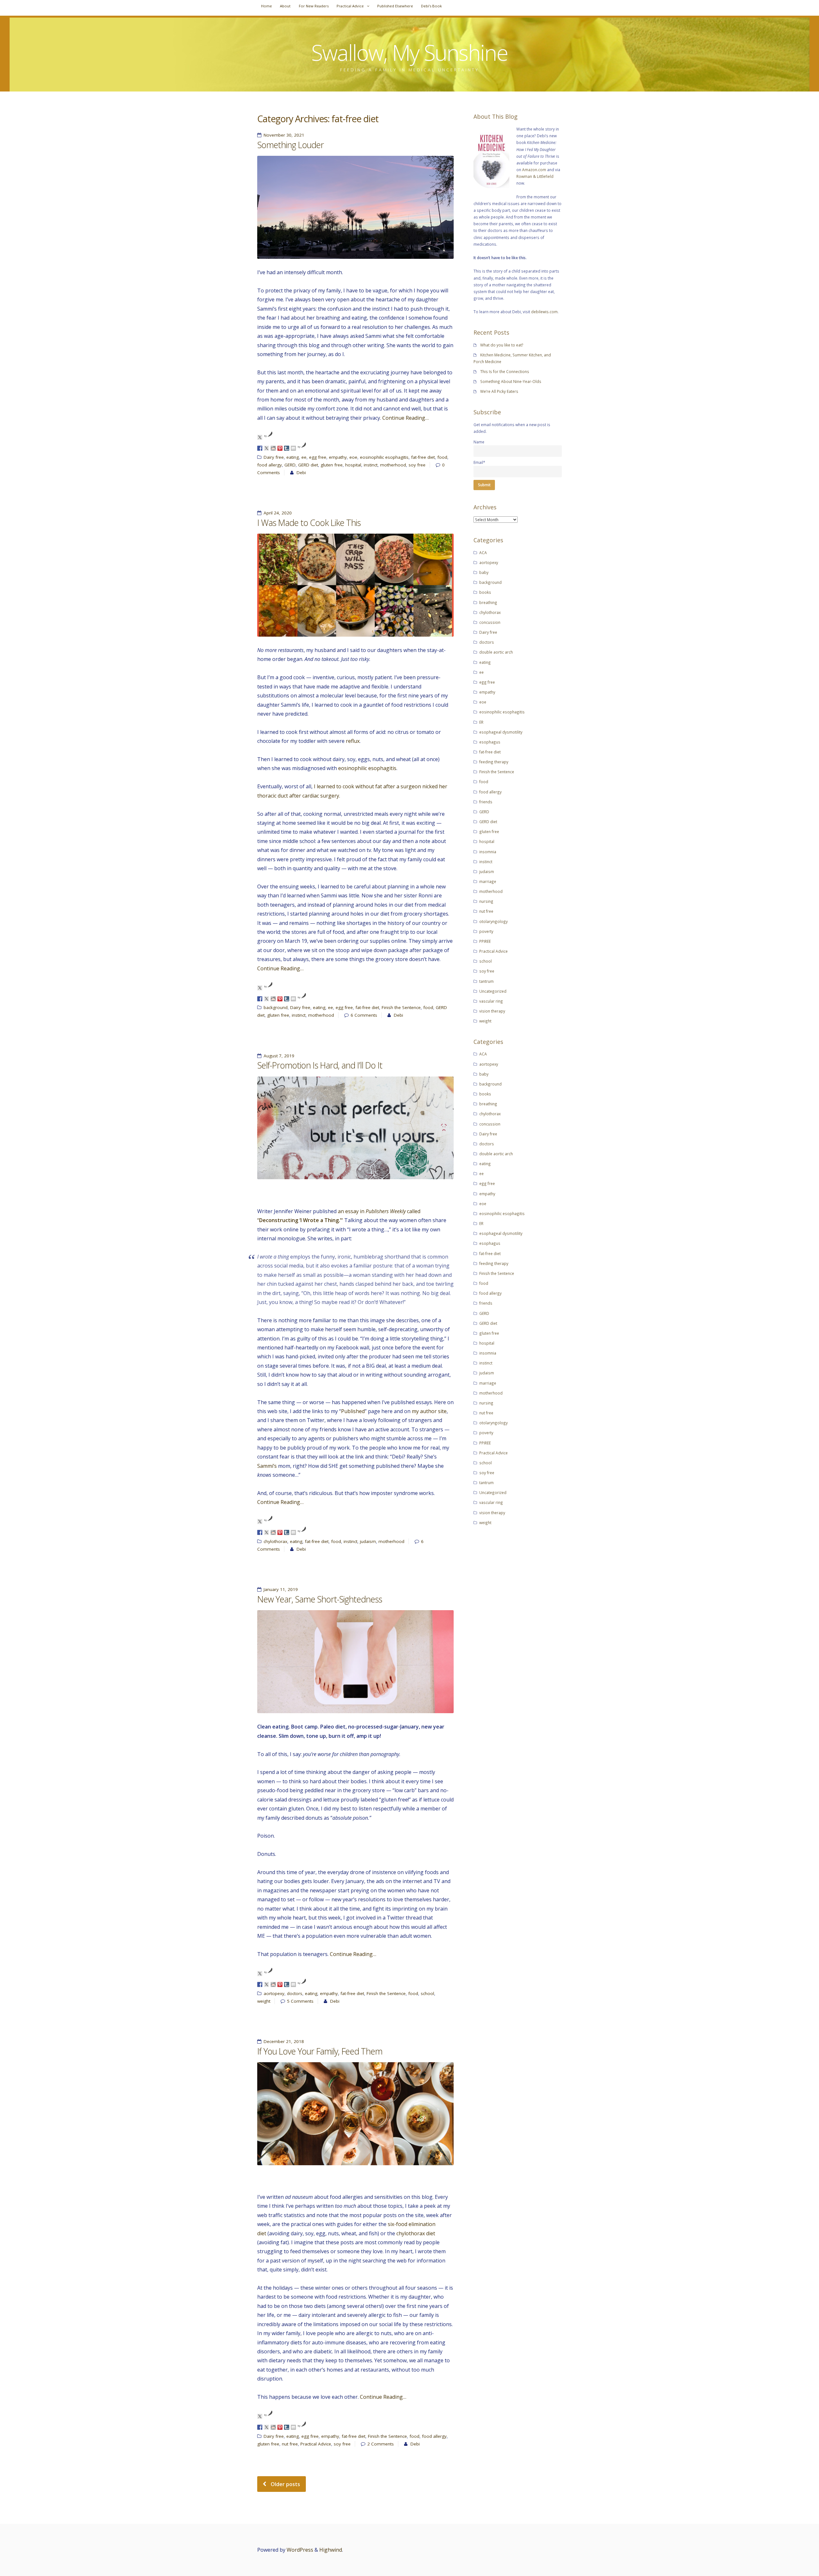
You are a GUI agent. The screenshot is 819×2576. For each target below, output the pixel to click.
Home (266, 6)
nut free (290, 2444)
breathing (488, 602)
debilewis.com (544, 312)
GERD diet (308, 465)
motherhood (393, 465)
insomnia (488, 852)
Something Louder (290, 145)
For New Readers (314, 6)
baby (484, 572)
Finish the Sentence (401, 1007)
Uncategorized (493, 991)
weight (264, 2001)
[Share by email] (293, 448)
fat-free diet (423, 457)
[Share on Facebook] (260, 448)
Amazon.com (534, 170)
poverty (486, 931)
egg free (318, 457)
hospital (353, 465)
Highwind (331, 2550)
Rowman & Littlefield (535, 176)
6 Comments (364, 1015)
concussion (490, 622)
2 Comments (381, 2444)
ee (304, 457)
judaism (368, 1541)
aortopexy (274, 1993)
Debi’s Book (431, 6)
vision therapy (492, 1011)
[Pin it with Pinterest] (280, 448)
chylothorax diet (416, 2233)
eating (293, 457)
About (285, 6)
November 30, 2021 (284, 135)
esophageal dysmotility (501, 732)
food (442, 457)
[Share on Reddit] (273, 448)
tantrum (486, 981)
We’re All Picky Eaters (499, 391)
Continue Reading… (406, 418)
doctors (295, 1993)
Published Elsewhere (395, 6)
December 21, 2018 (284, 2041)
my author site (429, 1411)
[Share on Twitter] (266, 448)
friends (486, 802)
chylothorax (275, 1541)
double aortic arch (496, 652)
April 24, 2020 (278, 513)
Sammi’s (267, 1466)
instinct (371, 465)
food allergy (270, 465)
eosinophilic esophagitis (384, 457)
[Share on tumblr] (287, 448)
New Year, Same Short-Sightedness (320, 1599)
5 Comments (300, 2001)
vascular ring (491, 1001)
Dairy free (274, 457)
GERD (290, 465)
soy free (417, 465)
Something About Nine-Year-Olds (511, 381)
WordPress (300, 2550)
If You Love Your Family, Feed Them (320, 2051)
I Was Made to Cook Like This (309, 523)
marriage (488, 881)
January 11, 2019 (281, 1589)
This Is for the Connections (505, 371)
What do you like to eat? (502, 345)
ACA (483, 553)
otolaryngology (493, 921)
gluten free (332, 465)
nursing (486, 901)
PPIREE (485, 941)
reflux (353, 741)
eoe (353, 457)
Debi (301, 473)
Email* (479, 462)
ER (481, 722)
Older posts (285, 2484)
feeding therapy (494, 762)
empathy (338, 457)
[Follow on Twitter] (260, 437)
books (485, 592)
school (427, 1993)
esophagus (490, 742)
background (276, 1007)
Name (479, 442)
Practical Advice (350, 6)
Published (353, 1411)
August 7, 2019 (279, 1056)
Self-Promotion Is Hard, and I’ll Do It (320, 1065)
